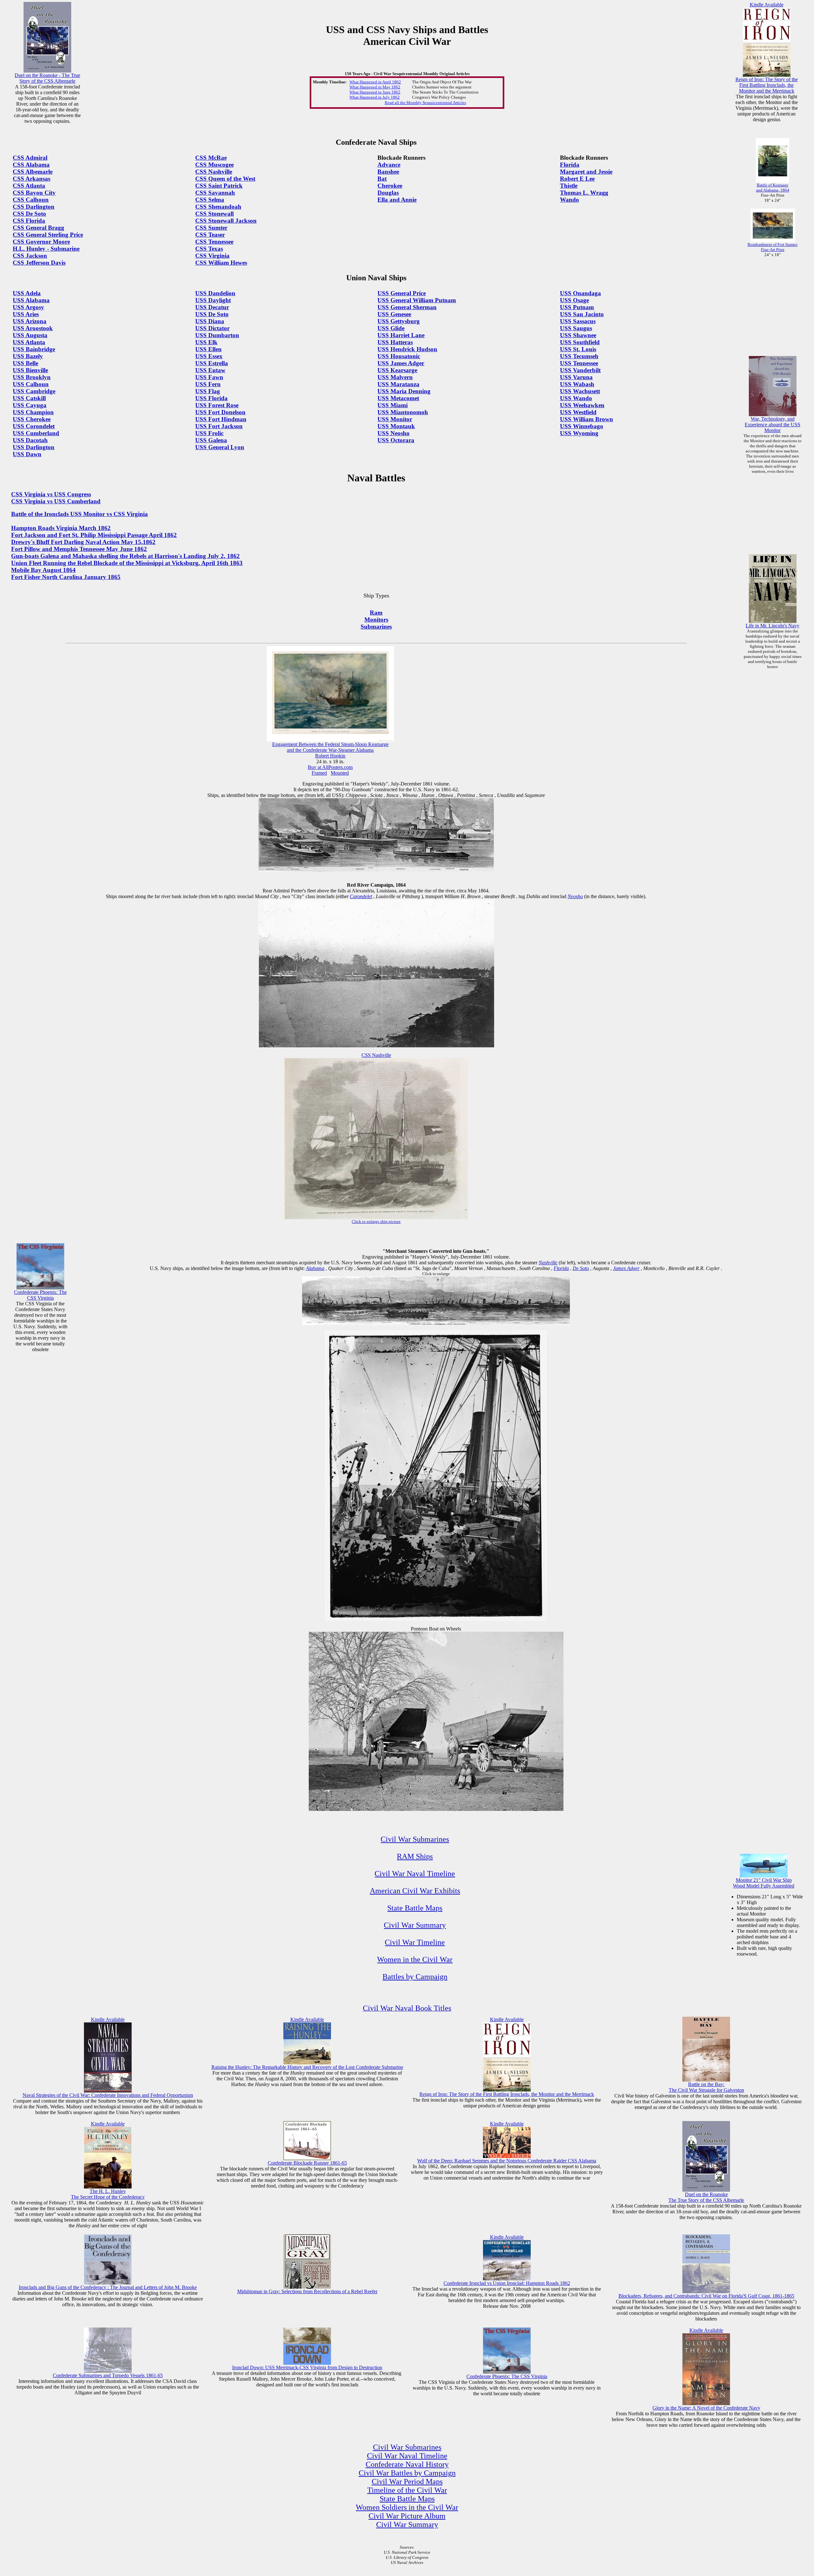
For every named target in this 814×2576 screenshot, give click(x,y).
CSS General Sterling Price (48, 235)
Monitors (376, 620)
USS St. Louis (578, 349)
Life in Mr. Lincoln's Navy (773, 626)
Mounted (340, 773)
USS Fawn (209, 377)
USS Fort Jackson (219, 426)
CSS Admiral (30, 158)
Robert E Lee (577, 179)
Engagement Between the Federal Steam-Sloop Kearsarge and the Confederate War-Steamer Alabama (330, 747)
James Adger (626, 1268)
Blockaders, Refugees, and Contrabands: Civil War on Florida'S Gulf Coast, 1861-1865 (706, 2296)
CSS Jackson (30, 256)
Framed (319, 773)
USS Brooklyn (32, 377)
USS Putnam (577, 307)
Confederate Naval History (407, 2464)
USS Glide (391, 328)
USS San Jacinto (582, 314)
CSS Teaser (210, 235)
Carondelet (361, 896)
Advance (389, 165)
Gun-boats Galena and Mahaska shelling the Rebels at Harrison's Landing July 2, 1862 (125, 556)
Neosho (575, 896)
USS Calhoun (31, 384)
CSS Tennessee (214, 242)
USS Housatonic (399, 356)
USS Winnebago (582, 426)
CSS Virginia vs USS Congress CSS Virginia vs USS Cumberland (56, 498)
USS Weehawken (582, 405)
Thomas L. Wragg (584, 193)
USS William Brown (586, 419)
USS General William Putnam (417, 300)
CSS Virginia (212, 256)
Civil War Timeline (415, 1942)
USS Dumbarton (217, 335)
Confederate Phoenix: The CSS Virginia (40, 1295)
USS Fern (208, 384)
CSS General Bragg (38, 228)
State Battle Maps (415, 1908)
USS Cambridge (34, 391)
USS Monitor (395, 419)
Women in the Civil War (415, 1959)
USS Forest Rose (217, 405)
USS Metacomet (398, 398)
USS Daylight (213, 300)
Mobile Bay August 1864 (43, 570)
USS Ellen (208, 349)
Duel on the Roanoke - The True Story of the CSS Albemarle (47, 78)
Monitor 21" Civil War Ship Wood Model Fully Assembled (764, 1883)
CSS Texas (209, 249)
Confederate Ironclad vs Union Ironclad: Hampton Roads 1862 (507, 2283)
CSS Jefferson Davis (39, 263)
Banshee (388, 172)
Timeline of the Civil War (407, 2490)
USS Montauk (396, 426)
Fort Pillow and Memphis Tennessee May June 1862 (79, 549)
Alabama (315, 1268)
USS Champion (33, 412)
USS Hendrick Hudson (407, 349)
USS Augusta (30, 335)
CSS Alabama (31, 165)
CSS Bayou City (34, 193)
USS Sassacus (578, 321)
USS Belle (25, 363)
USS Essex (209, 356)
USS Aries (26, 314)
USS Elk (206, 342)
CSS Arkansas (31, 179)
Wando (569, 200)
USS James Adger (401, 363)
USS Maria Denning (404, 391)
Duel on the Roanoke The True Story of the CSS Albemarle (706, 2197)
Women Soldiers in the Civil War (407, 2507)
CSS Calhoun (31, 200)
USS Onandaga (580, 293)
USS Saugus (576, 328)
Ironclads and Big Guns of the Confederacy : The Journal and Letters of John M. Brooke (108, 2287)
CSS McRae (211, 158)
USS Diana (210, 321)
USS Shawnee (578, 335)
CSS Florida (29, 221)
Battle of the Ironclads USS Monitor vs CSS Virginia (79, 514)
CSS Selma (210, 200)
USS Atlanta (29, 342)
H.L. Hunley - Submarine (46, 249)
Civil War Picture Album (407, 2516)
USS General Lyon (220, 447)
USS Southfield (580, 342)
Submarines (376, 627)
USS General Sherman (407, 307)
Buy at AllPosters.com (330, 767)
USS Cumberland (36, 433)
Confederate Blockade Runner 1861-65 (307, 2163)
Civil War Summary (415, 1925)
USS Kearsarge (397, 370)
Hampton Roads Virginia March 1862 (61, 528)
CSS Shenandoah (218, 207)
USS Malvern (395, 377)
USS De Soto (212, 314)
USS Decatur (212, 307)
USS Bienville (30, 370)
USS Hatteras (395, 342)
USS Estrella (212, 363)
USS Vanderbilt (580, 370)
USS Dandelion (215, 293)
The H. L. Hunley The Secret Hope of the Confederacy (108, 2194)
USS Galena (211, 440)
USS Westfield (578, 412)
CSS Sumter (211, 228)
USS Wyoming (579, 433)
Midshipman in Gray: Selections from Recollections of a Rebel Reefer (307, 2291)
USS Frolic (209, 433)
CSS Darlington (34, 207)
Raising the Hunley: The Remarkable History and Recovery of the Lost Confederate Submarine (307, 2067)
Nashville (548, 1263)
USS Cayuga (30, 405)
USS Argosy (28, 307)
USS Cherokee (32, 419)
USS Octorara (396, 440)
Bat (382, 179)
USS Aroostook (33, 328)
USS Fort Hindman (221, 419)
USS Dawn (27, 454)
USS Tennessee (579, 363)
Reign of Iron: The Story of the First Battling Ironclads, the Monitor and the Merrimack (767, 85)
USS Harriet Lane (401, 335)
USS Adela (27, 293)
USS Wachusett (580, 391)
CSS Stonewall (214, 214)
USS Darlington (34, 447)
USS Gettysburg (399, 321)
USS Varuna (576, 377)
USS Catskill (29, 398)
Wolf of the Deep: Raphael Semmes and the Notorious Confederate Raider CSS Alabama (507, 2161)
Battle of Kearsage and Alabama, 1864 (773, 188)
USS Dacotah (30, 440)
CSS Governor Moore (41, 242)
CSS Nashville (214, 172)
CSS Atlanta (29, 186)
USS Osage (574, 300)
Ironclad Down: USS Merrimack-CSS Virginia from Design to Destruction (307, 2367)
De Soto (581, 1268)
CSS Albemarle (33, 172)
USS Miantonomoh (403, 412)
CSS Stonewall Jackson (226, 221)
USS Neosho (393, 433)
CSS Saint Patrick (219, 186)
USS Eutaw (210, 370)
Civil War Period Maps (407, 2482)
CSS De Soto (29, 214)
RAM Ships (415, 1856)
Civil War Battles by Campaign (407, 2473)
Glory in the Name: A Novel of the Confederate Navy (706, 2408)
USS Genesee (394, 314)
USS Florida (211, 398)
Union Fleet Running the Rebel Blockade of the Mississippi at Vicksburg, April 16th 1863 (127, 563)
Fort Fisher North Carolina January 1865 (66, 577)
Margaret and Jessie (586, 172)
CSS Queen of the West (225, 179)
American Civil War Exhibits (415, 1891)
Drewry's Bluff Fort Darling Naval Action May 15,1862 (83, 542)
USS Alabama (31, 300)
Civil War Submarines (415, 1839)
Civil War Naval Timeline (415, 1874)
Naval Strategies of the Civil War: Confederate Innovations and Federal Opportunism (108, 2095)
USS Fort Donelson (220, 412)
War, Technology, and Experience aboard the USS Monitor (773, 425)
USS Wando (576, 398)
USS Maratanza (398, 384)
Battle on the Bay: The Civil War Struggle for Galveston (706, 2087)
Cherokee (390, 186)
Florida (570, 165)
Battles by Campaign (415, 1977)
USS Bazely (28, 356)
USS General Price (402, 293)
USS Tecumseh (579, 356)
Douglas (388, 193)
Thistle (569, 186)
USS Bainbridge (34, 349)
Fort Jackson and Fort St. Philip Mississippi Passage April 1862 (94, 535)
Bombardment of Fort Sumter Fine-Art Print (773, 247)
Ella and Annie (397, 200)
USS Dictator (212, 328)
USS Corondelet (34, 426)
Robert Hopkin (330, 756)
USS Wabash (577, 384)
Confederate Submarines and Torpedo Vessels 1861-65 (108, 2375)
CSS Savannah (215, 193)
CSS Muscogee (214, 165)
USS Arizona (30, 321)
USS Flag (208, 391)
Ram (376, 613)
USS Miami (393, 405)
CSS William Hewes (221, 263)
